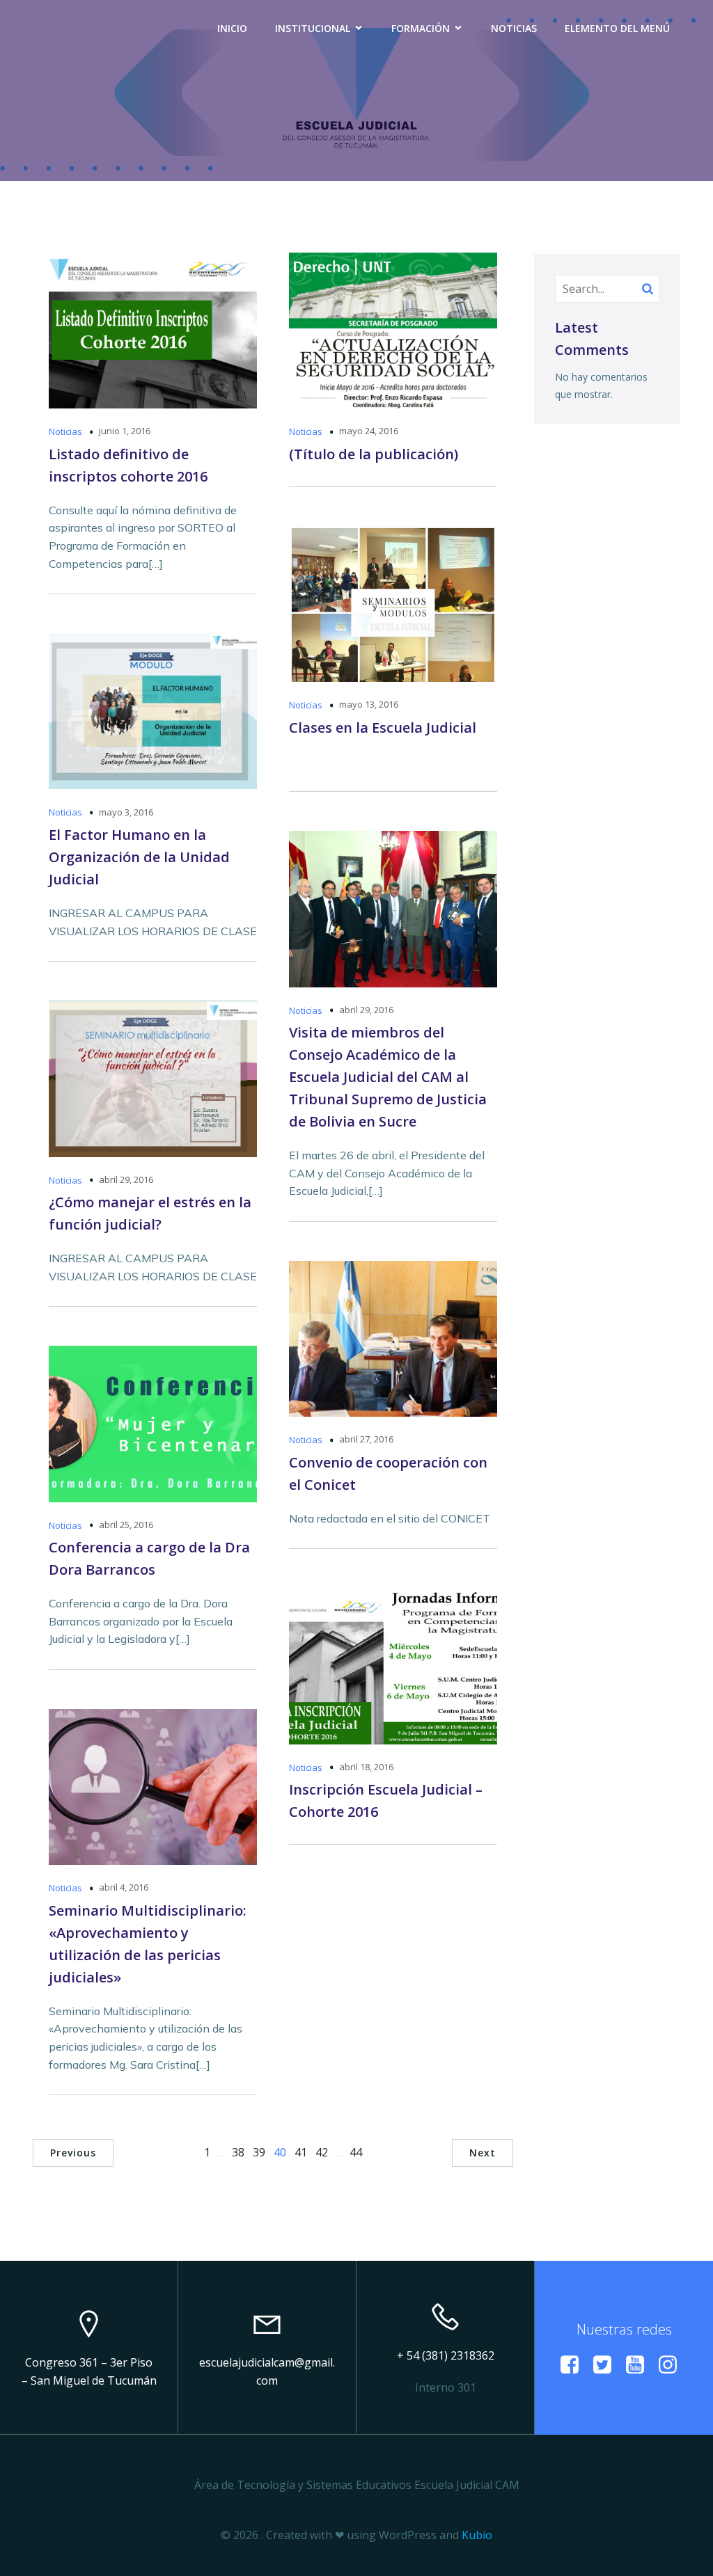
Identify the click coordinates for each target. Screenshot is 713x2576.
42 (322, 2152)
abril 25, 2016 (126, 1525)
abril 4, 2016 (124, 1887)
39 (259, 2152)
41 (301, 2152)
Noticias (514, 28)
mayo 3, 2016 (126, 812)
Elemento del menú (617, 28)
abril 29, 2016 (366, 1010)
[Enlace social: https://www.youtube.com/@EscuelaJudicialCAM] (640, 2365)
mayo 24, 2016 (369, 431)
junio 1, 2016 (125, 431)
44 (356, 2152)
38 (238, 2152)
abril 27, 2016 (366, 1439)
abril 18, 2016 (366, 1767)
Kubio (477, 2535)
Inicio (232, 28)
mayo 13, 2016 (369, 704)
